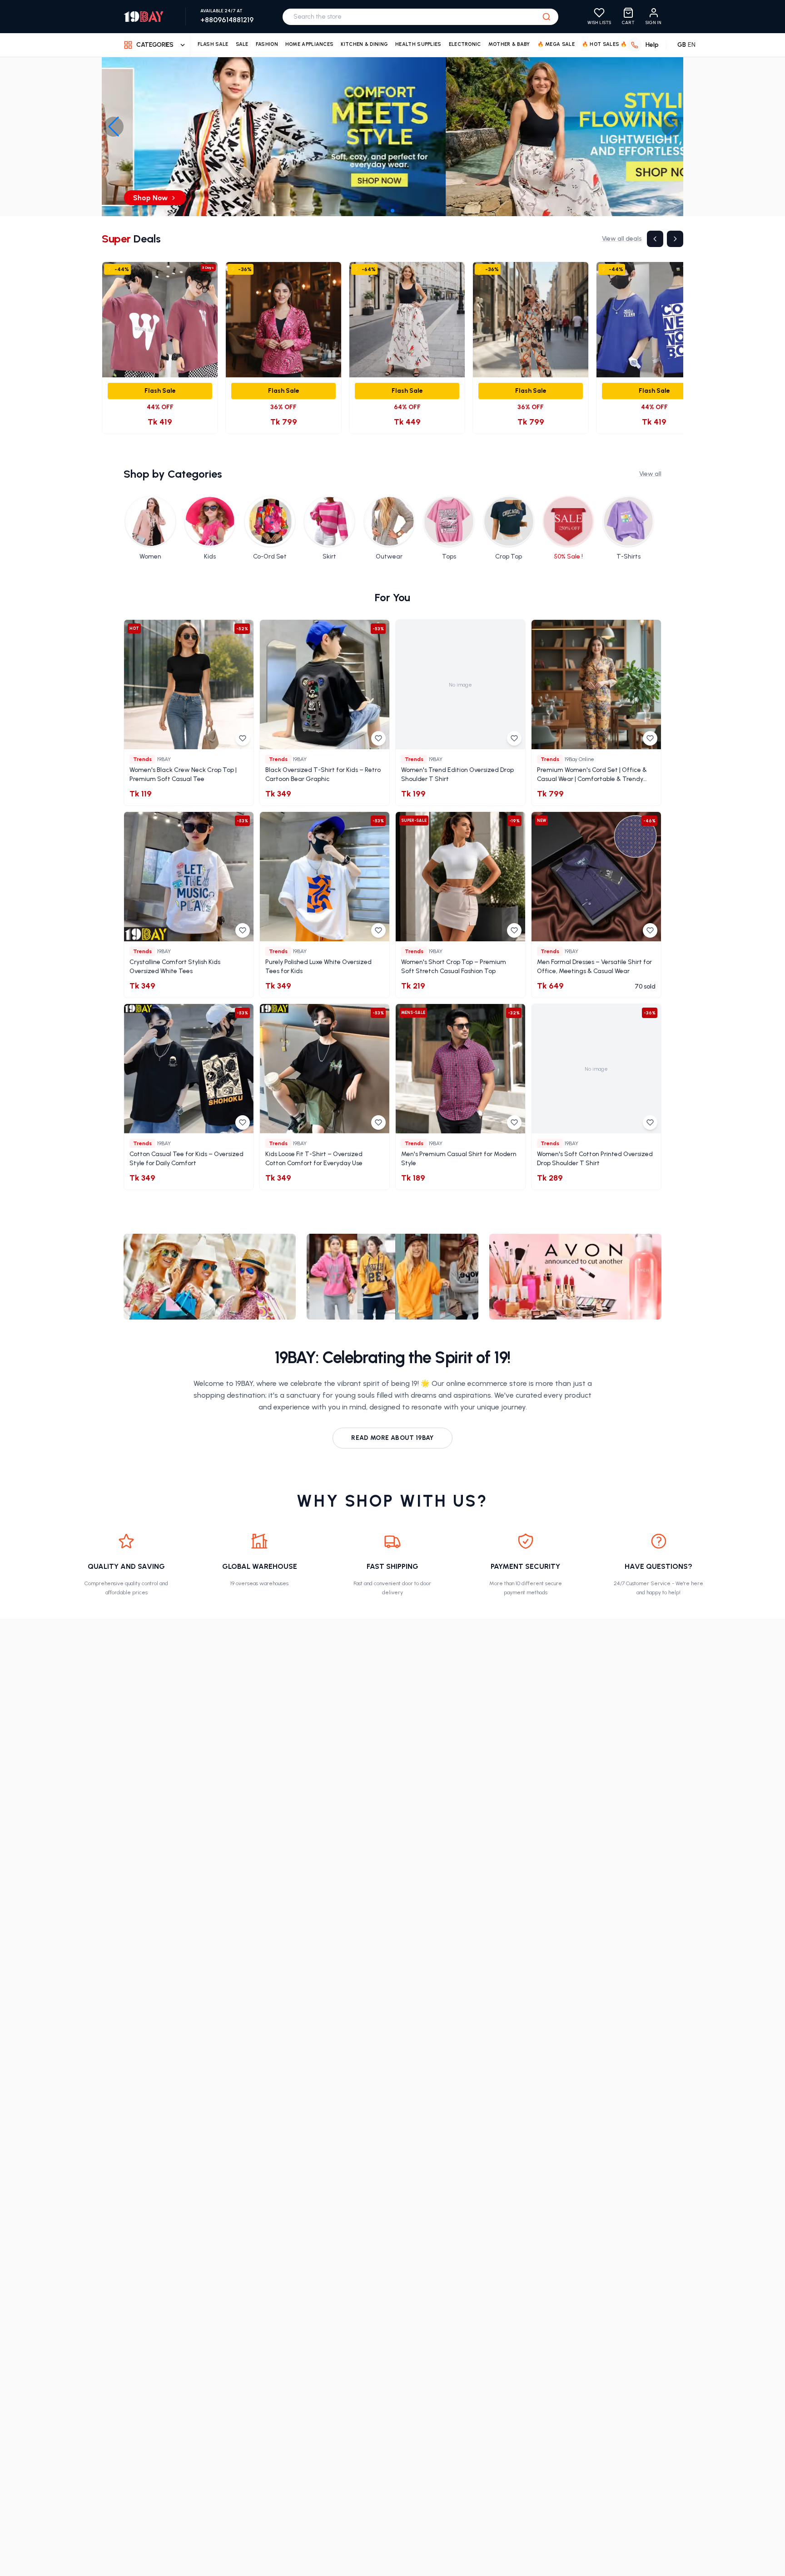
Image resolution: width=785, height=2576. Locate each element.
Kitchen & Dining (364, 44)
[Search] (547, 17)
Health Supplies (418, 44)
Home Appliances (310, 44)
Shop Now (388, 198)
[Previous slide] (114, 127)
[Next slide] (671, 127)
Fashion (267, 44)
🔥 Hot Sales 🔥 (605, 44)
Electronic (465, 44)
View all (650, 474)
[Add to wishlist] (243, 738)
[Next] (675, 239)
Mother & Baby (509, 44)
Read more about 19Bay (392, 1438)
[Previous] (655, 239)
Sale (242, 44)
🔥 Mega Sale (556, 44)
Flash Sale (213, 44)
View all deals (622, 239)
